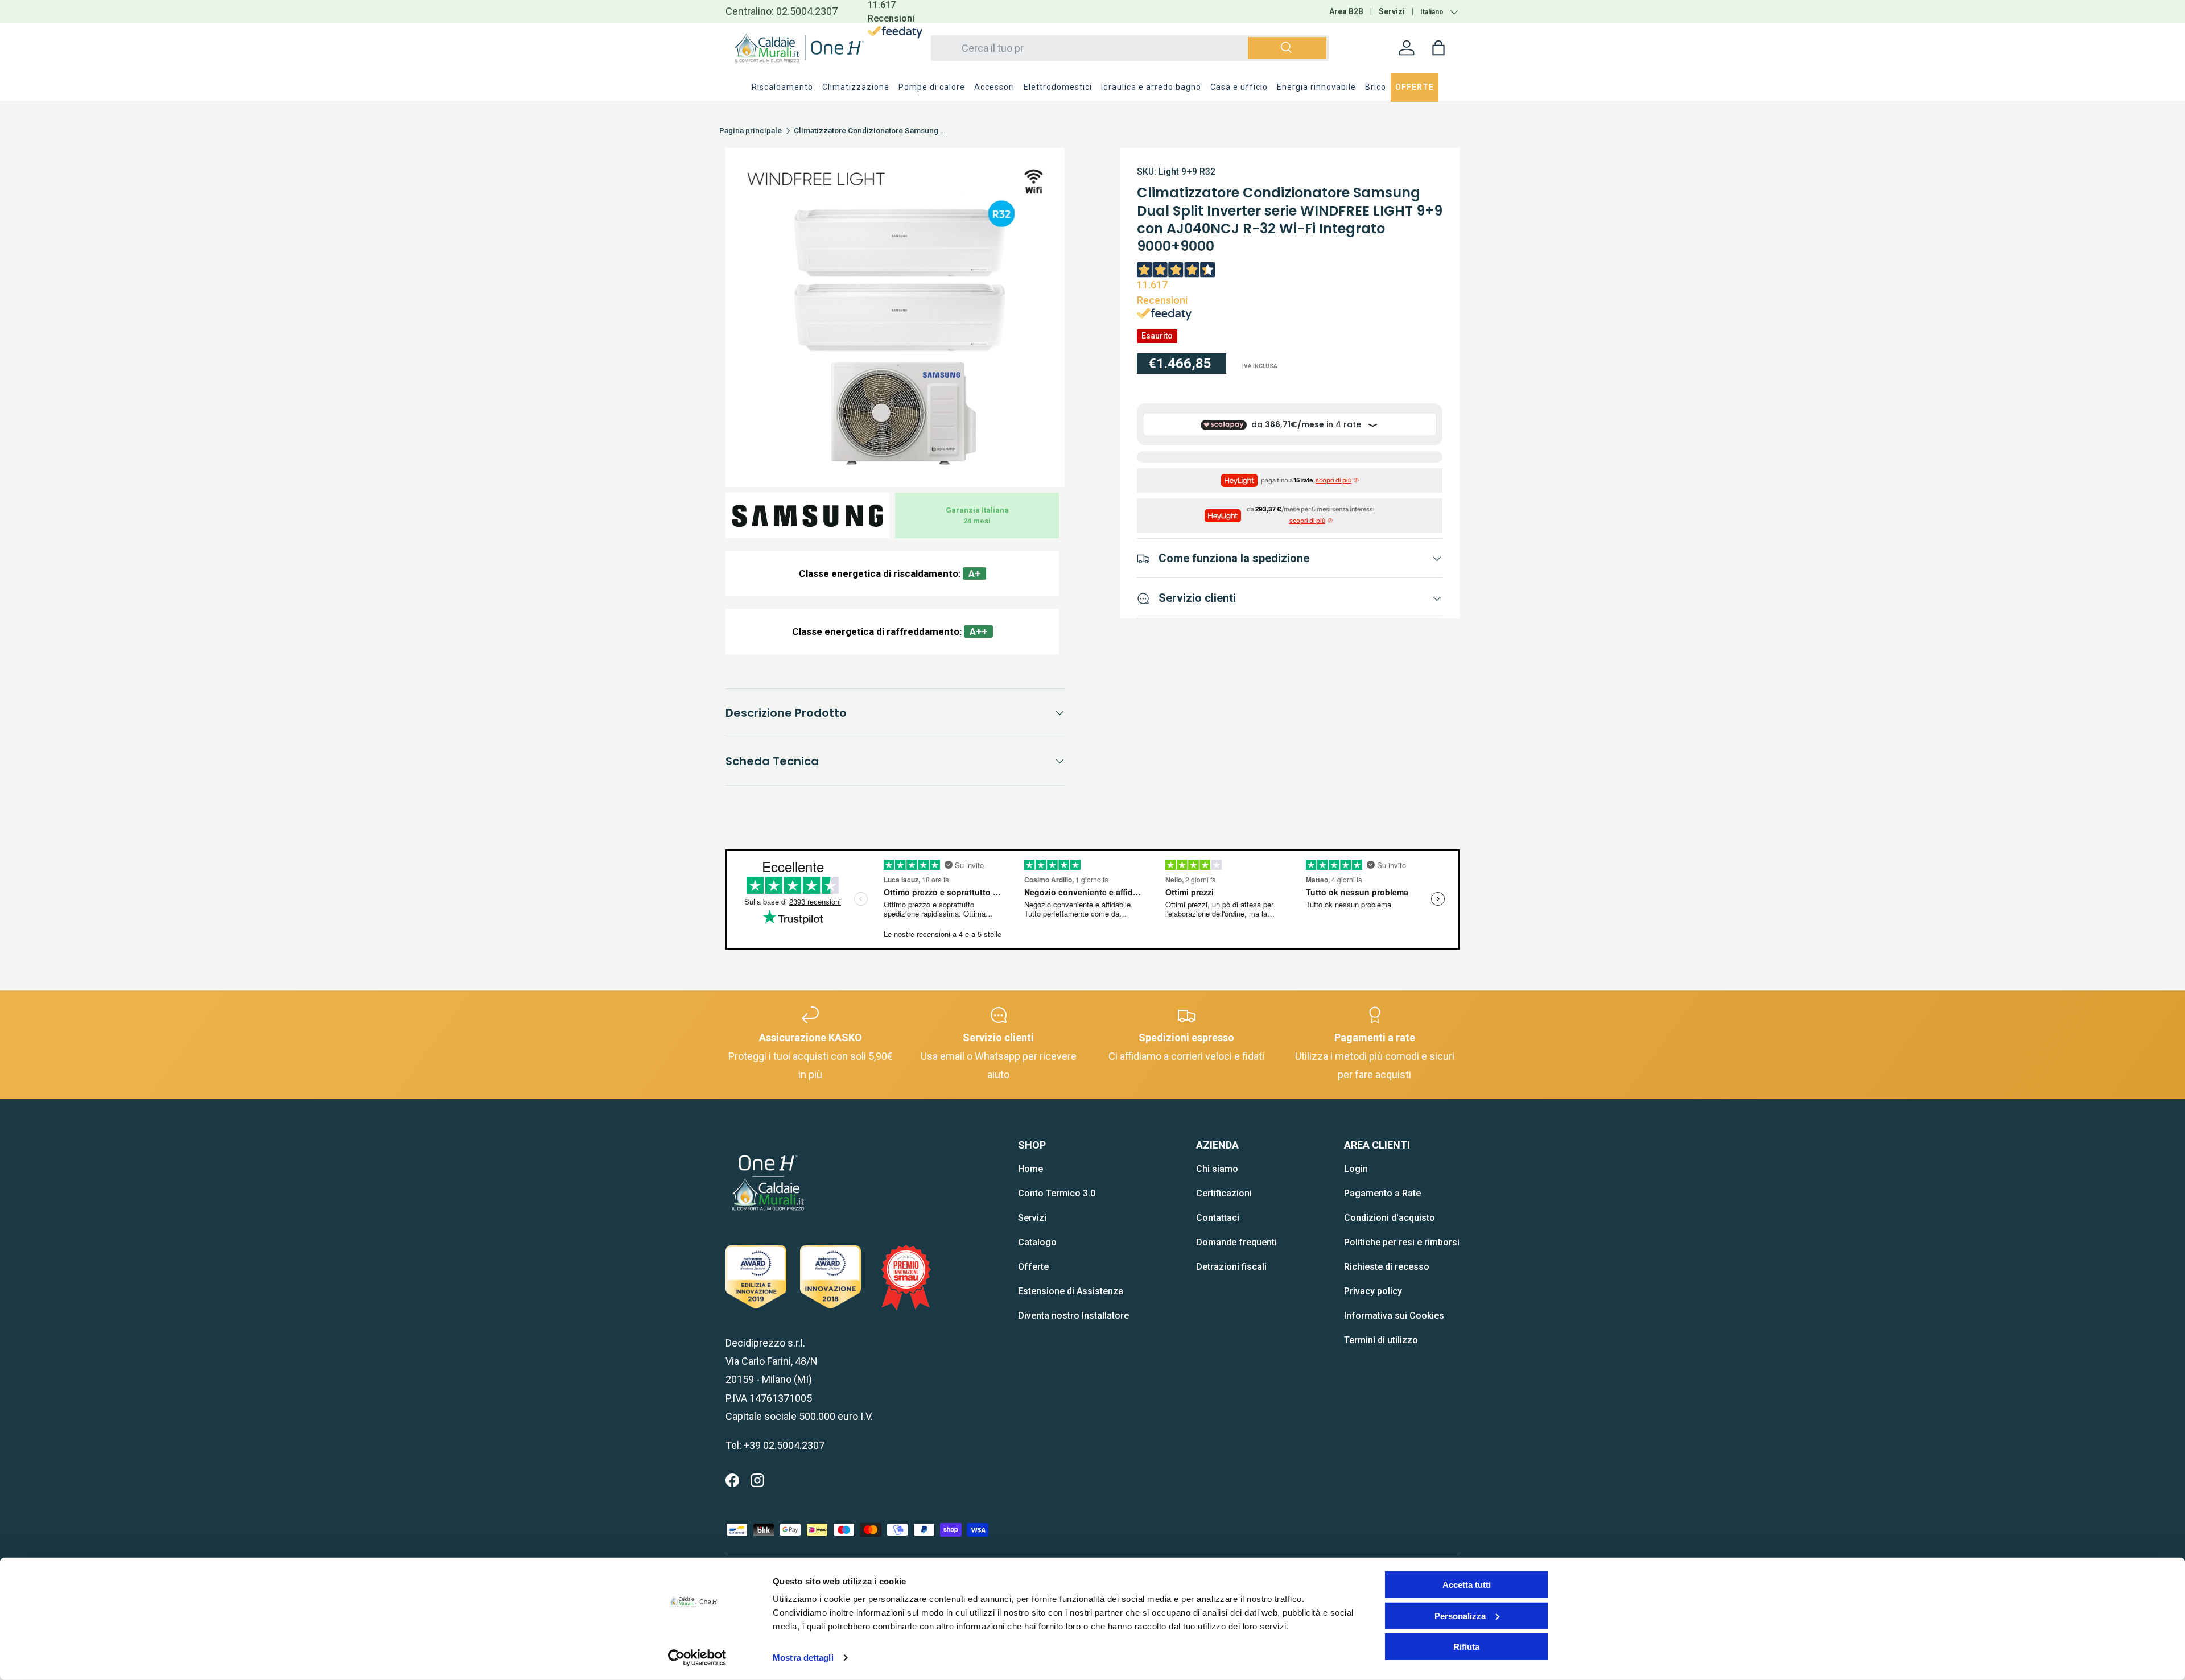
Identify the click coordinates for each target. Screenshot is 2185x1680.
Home (1030, 1169)
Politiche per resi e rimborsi (1402, 1242)
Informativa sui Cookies (1394, 1316)
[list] (895, 317)
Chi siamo (1217, 1169)
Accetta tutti (1467, 1585)
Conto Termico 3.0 (1057, 1193)
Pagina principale (751, 131)
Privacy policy (1373, 1291)
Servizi (1392, 11)
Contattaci (1218, 1218)
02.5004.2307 (807, 11)
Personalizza (1460, 1615)
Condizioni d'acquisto (1390, 1218)
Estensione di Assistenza (1071, 1291)
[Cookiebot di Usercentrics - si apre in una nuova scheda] (697, 1658)
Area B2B (1346, 11)
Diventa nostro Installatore (1073, 1316)
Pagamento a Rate (1382, 1193)
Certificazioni (1224, 1193)
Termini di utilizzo (1381, 1340)
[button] (1438, 48)
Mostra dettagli (803, 1658)
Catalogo (1037, 1242)
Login (1356, 1169)
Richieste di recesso (1387, 1267)
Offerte (1033, 1267)
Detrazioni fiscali (1231, 1267)
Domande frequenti (1236, 1242)
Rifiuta (1466, 1647)
